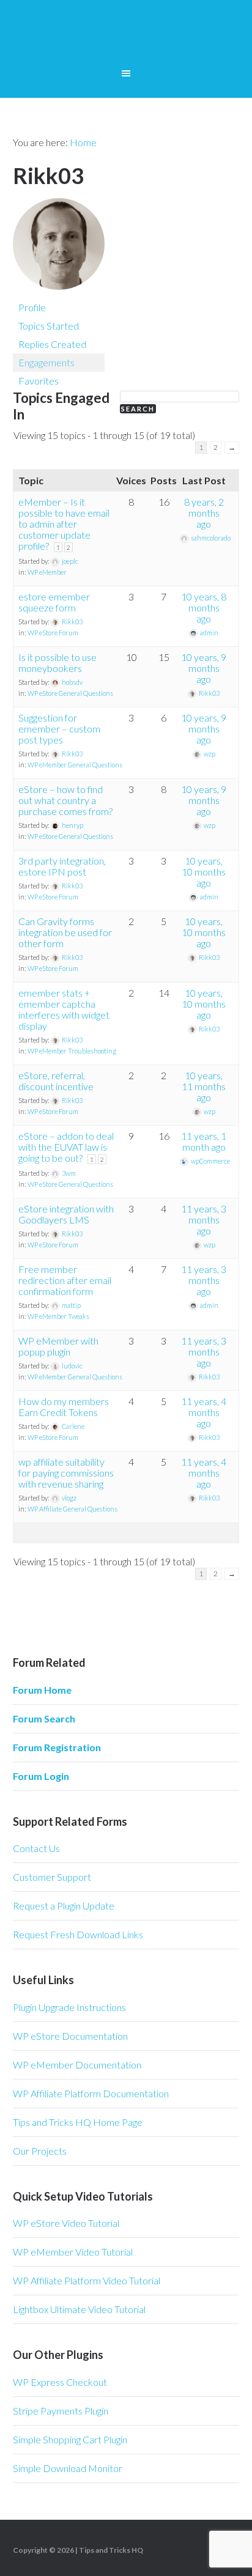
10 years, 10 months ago (204, 872)
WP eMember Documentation (77, 2065)
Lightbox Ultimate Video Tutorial (79, 2309)
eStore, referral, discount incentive (56, 1081)
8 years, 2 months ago (204, 513)
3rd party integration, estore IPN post (62, 866)
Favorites (39, 381)
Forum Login (41, 1776)
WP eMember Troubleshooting (72, 1051)
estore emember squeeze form (54, 602)
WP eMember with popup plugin (58, 1346)
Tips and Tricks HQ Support (126, 37)
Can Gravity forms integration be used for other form (65, 932)
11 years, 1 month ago (204, 1141)
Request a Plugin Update (64, 1906)
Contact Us (36, 1848)
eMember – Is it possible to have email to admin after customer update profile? (64, 524)
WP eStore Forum (53, 633)
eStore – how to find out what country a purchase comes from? (65, 800)
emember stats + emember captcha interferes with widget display (64, 1009)
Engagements (46, 362)
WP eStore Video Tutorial (66, 2223)
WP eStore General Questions (70, 693)
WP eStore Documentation (70, 2036)
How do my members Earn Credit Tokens (64, 1407)
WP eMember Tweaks (58, 1316)
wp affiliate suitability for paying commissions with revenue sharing (66, 1473)
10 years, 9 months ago (204, 668)
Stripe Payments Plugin (61, 2411)
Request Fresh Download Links (78, 1934)
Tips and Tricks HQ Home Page (78, 2122)
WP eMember (47, 572)
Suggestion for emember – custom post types (59, 729)
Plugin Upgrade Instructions (69, 2007)
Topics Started (49, 326)
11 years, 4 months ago (204, 1412)
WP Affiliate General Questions (72, 1509)
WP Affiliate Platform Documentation (91, 2093)
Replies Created (52, 344)
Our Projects (40, 2151)
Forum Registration (57, 1747)
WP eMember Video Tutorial (73, 2252)
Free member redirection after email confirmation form (65, 1280)
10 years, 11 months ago (204, 1086)
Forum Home (42, 1690)
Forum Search (44, 1718)
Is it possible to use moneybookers (57, 662)
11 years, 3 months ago (204, 1220)
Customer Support (52, 1877)
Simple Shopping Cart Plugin (70, 2439)
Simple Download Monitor (68, 2468)
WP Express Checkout (60, 2382)
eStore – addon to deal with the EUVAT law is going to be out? (66, 1147)
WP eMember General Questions (75, 765)
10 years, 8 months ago (204, 607)
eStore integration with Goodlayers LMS (66, 1214)
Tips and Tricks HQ (111, 2550)
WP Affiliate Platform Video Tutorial (87, 2280)
